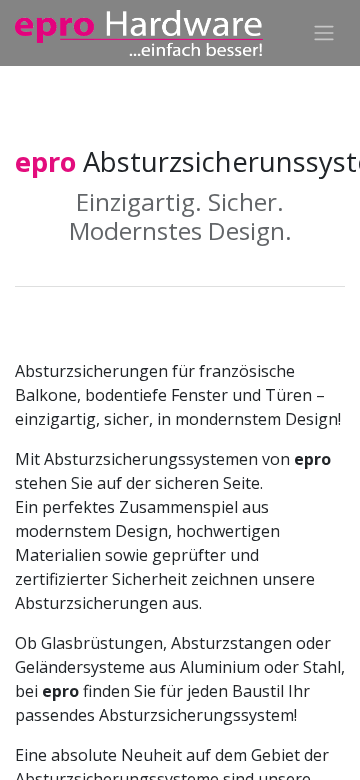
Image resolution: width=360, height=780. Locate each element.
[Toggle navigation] (324, 33)
